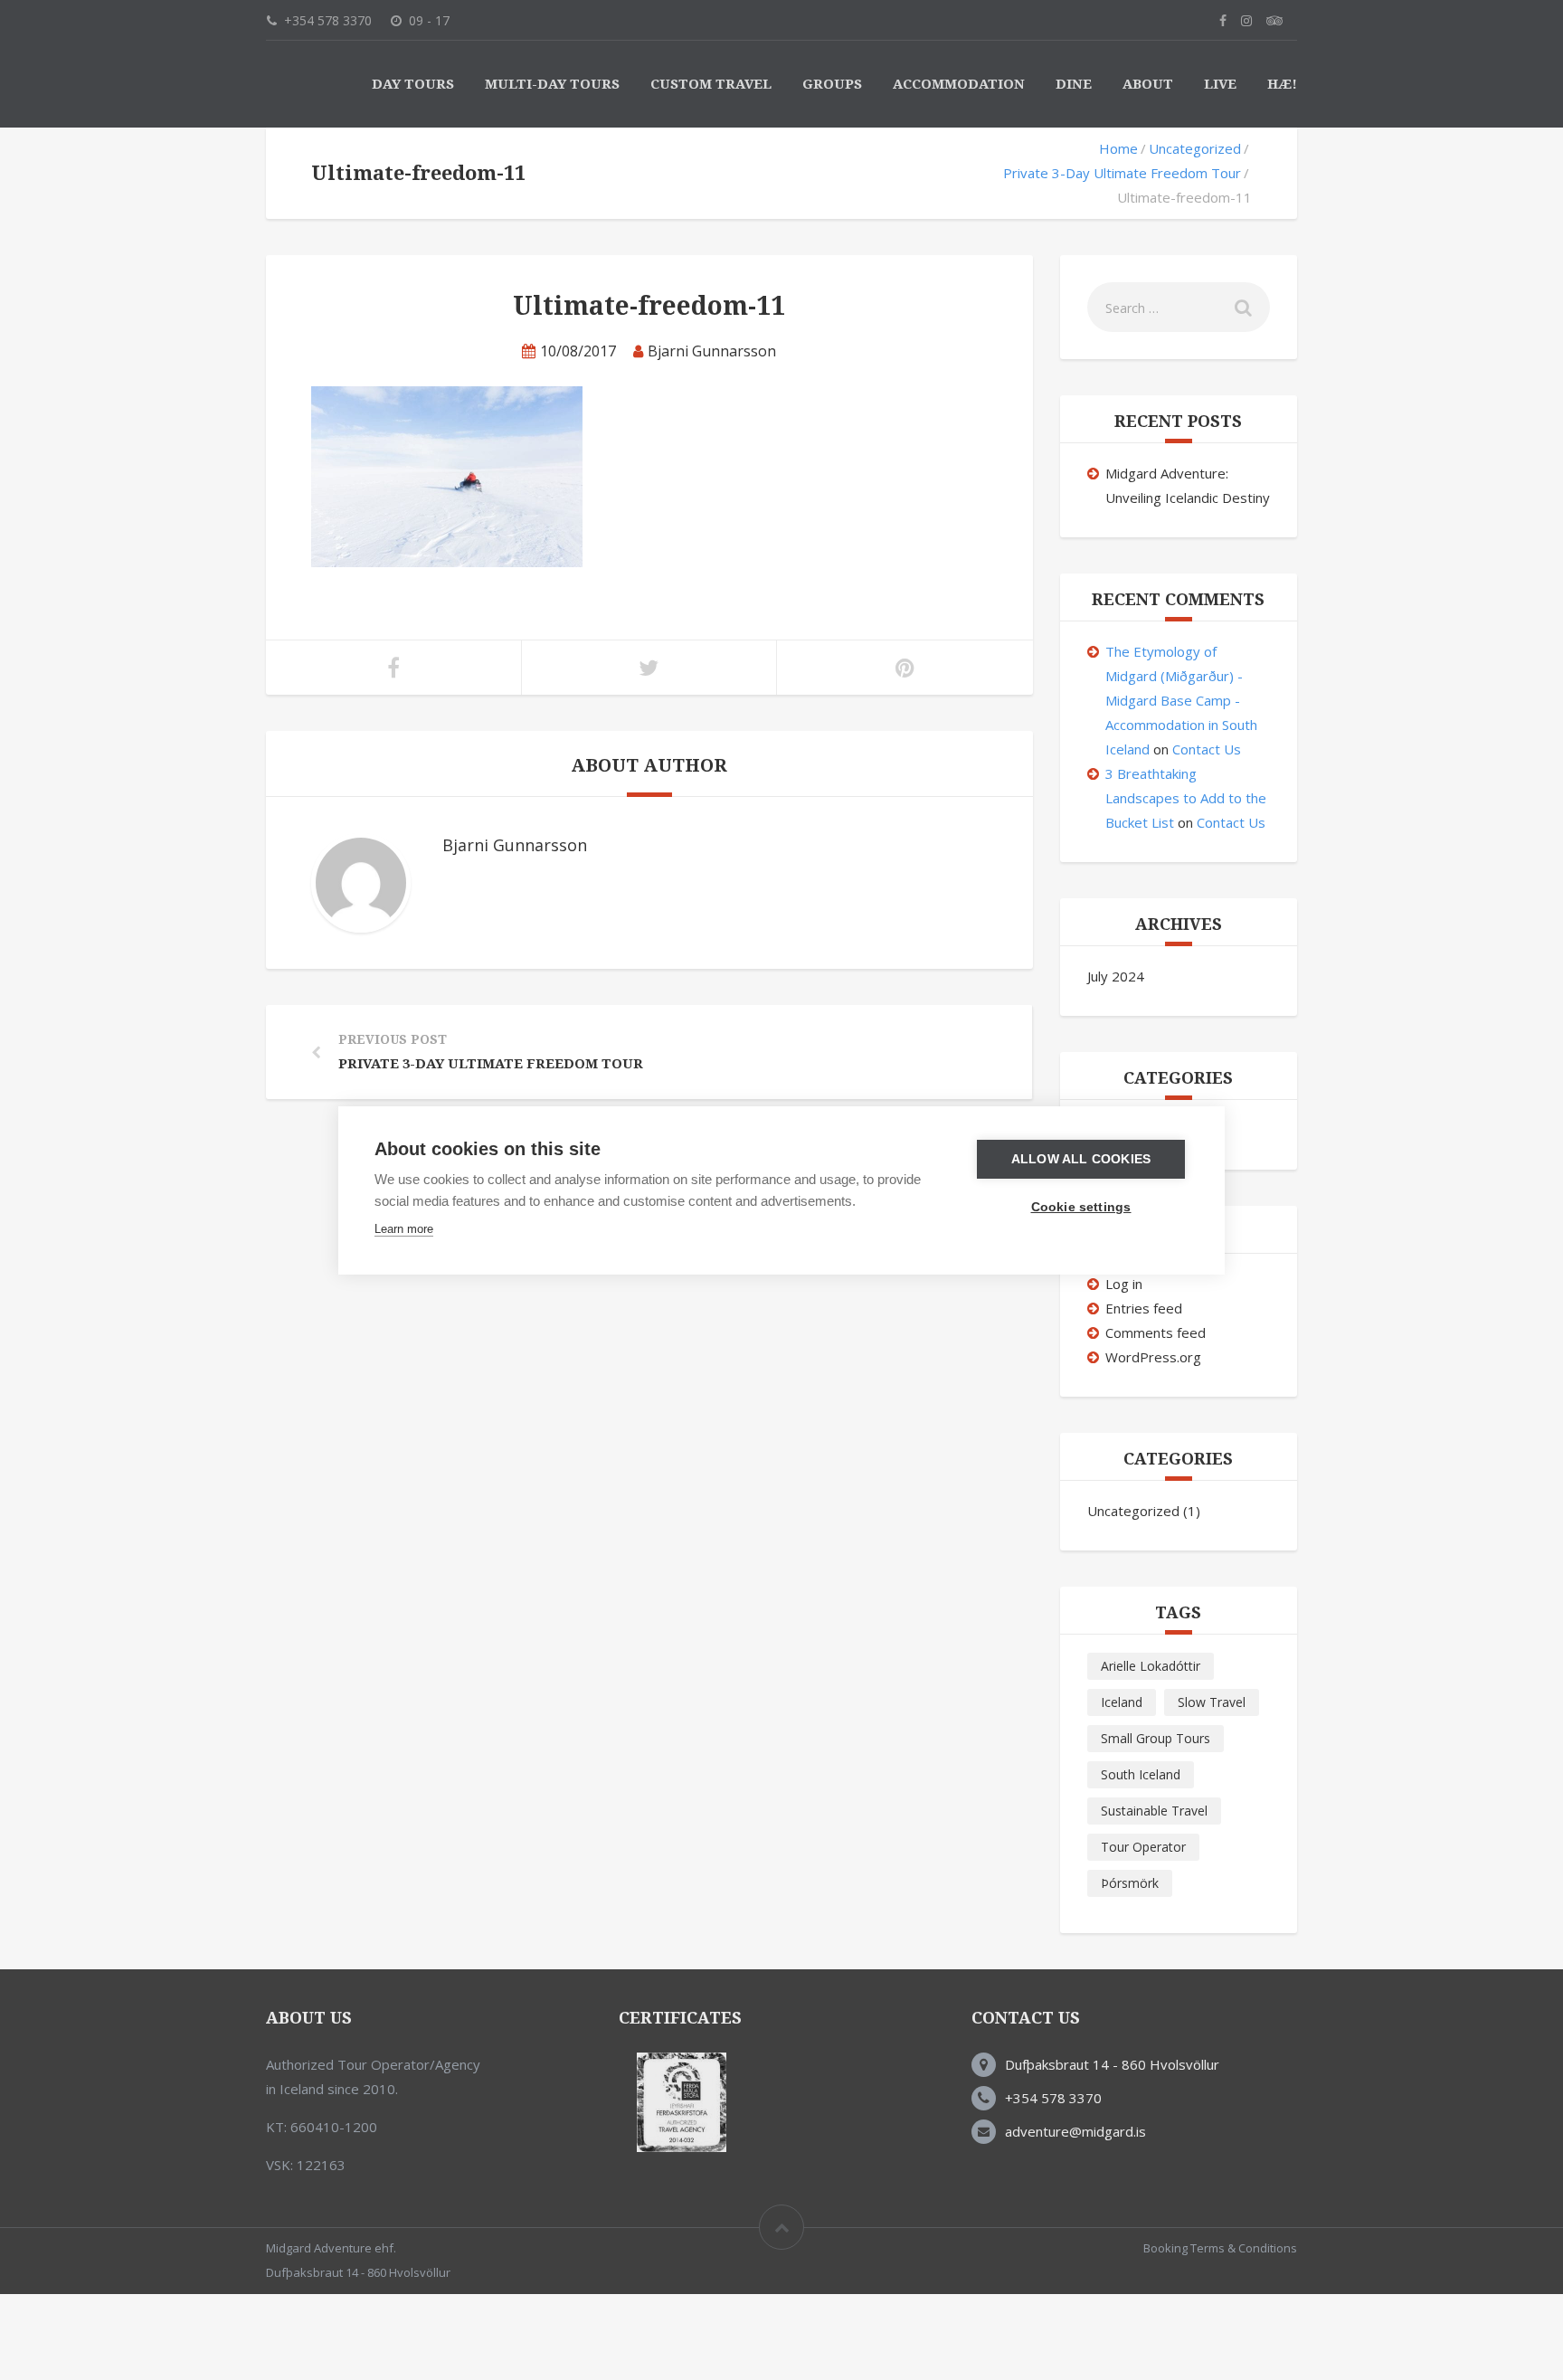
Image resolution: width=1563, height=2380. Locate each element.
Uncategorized (1195, 148)
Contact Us (1207, 749)
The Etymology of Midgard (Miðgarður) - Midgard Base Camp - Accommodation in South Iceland (1181, 700)
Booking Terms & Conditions (1220, 2248)
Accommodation (959, 84)
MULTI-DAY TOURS (552, 84)
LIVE (1220, 84)
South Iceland (1141, 1774)
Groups (832, 84)
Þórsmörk (1130, 1883)
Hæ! (1282, 84)
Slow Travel (1212, 1702)
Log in (1124, 1284)
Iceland (1122, 1702)
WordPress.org (1153, 1357)
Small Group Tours (1156, 1738)
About (1148, 84)
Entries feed (1144, 1308)
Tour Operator (1143, 1847)
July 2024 (1116, 976)
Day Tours (413, 84)
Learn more (404, 1229)
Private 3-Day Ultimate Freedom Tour (1122, 173)
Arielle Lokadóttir (1151, 1666)
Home (1118, 148)
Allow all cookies (1081, 1159)
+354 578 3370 (1053, 2098)
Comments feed (1156, 1332)
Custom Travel (711, 84)
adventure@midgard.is (1075, 2131)
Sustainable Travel (1154, 1811)
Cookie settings (1081, 1207)
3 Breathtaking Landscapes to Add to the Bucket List (1186, 798)
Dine (1074, 84)
